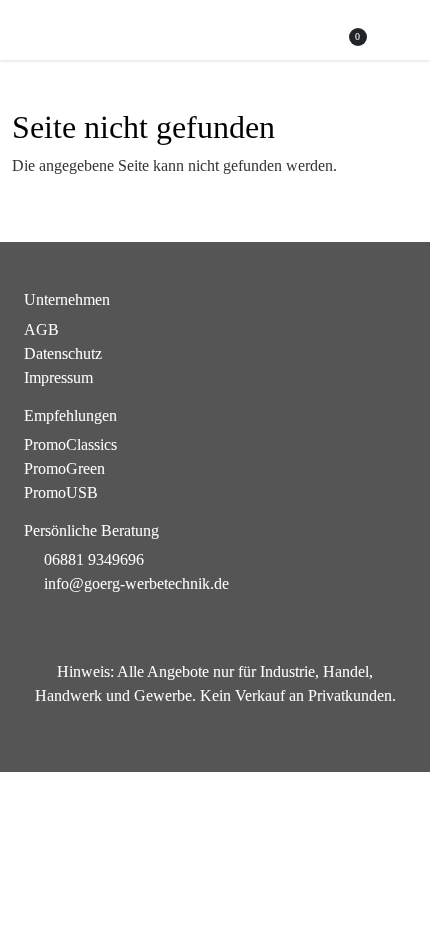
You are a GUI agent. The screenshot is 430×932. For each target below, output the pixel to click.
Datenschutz (63, 353)
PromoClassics (70, 444)
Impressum (58, 377)
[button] (396, 31)
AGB (41, 329)
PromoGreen (64, 468)
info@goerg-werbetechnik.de (136, 583)
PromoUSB (61, 492)
